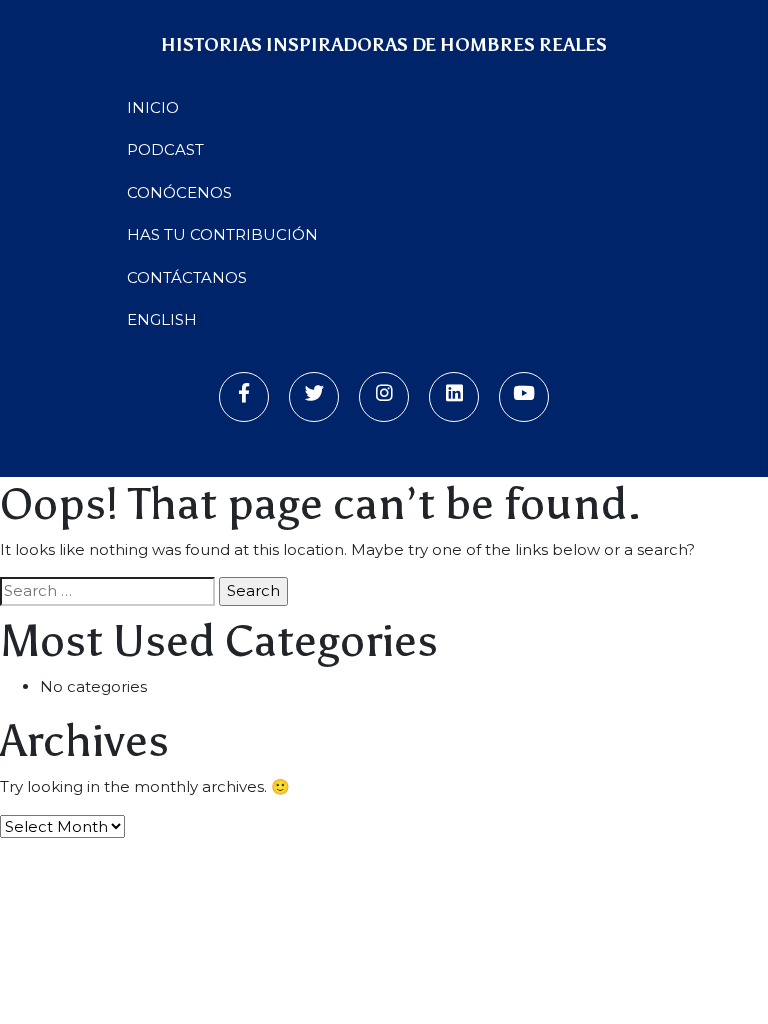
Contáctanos (187, 277)
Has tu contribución (222, 234)
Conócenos (179, 192)
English (162, 319)
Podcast (165, 149)
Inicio (153, 107)
